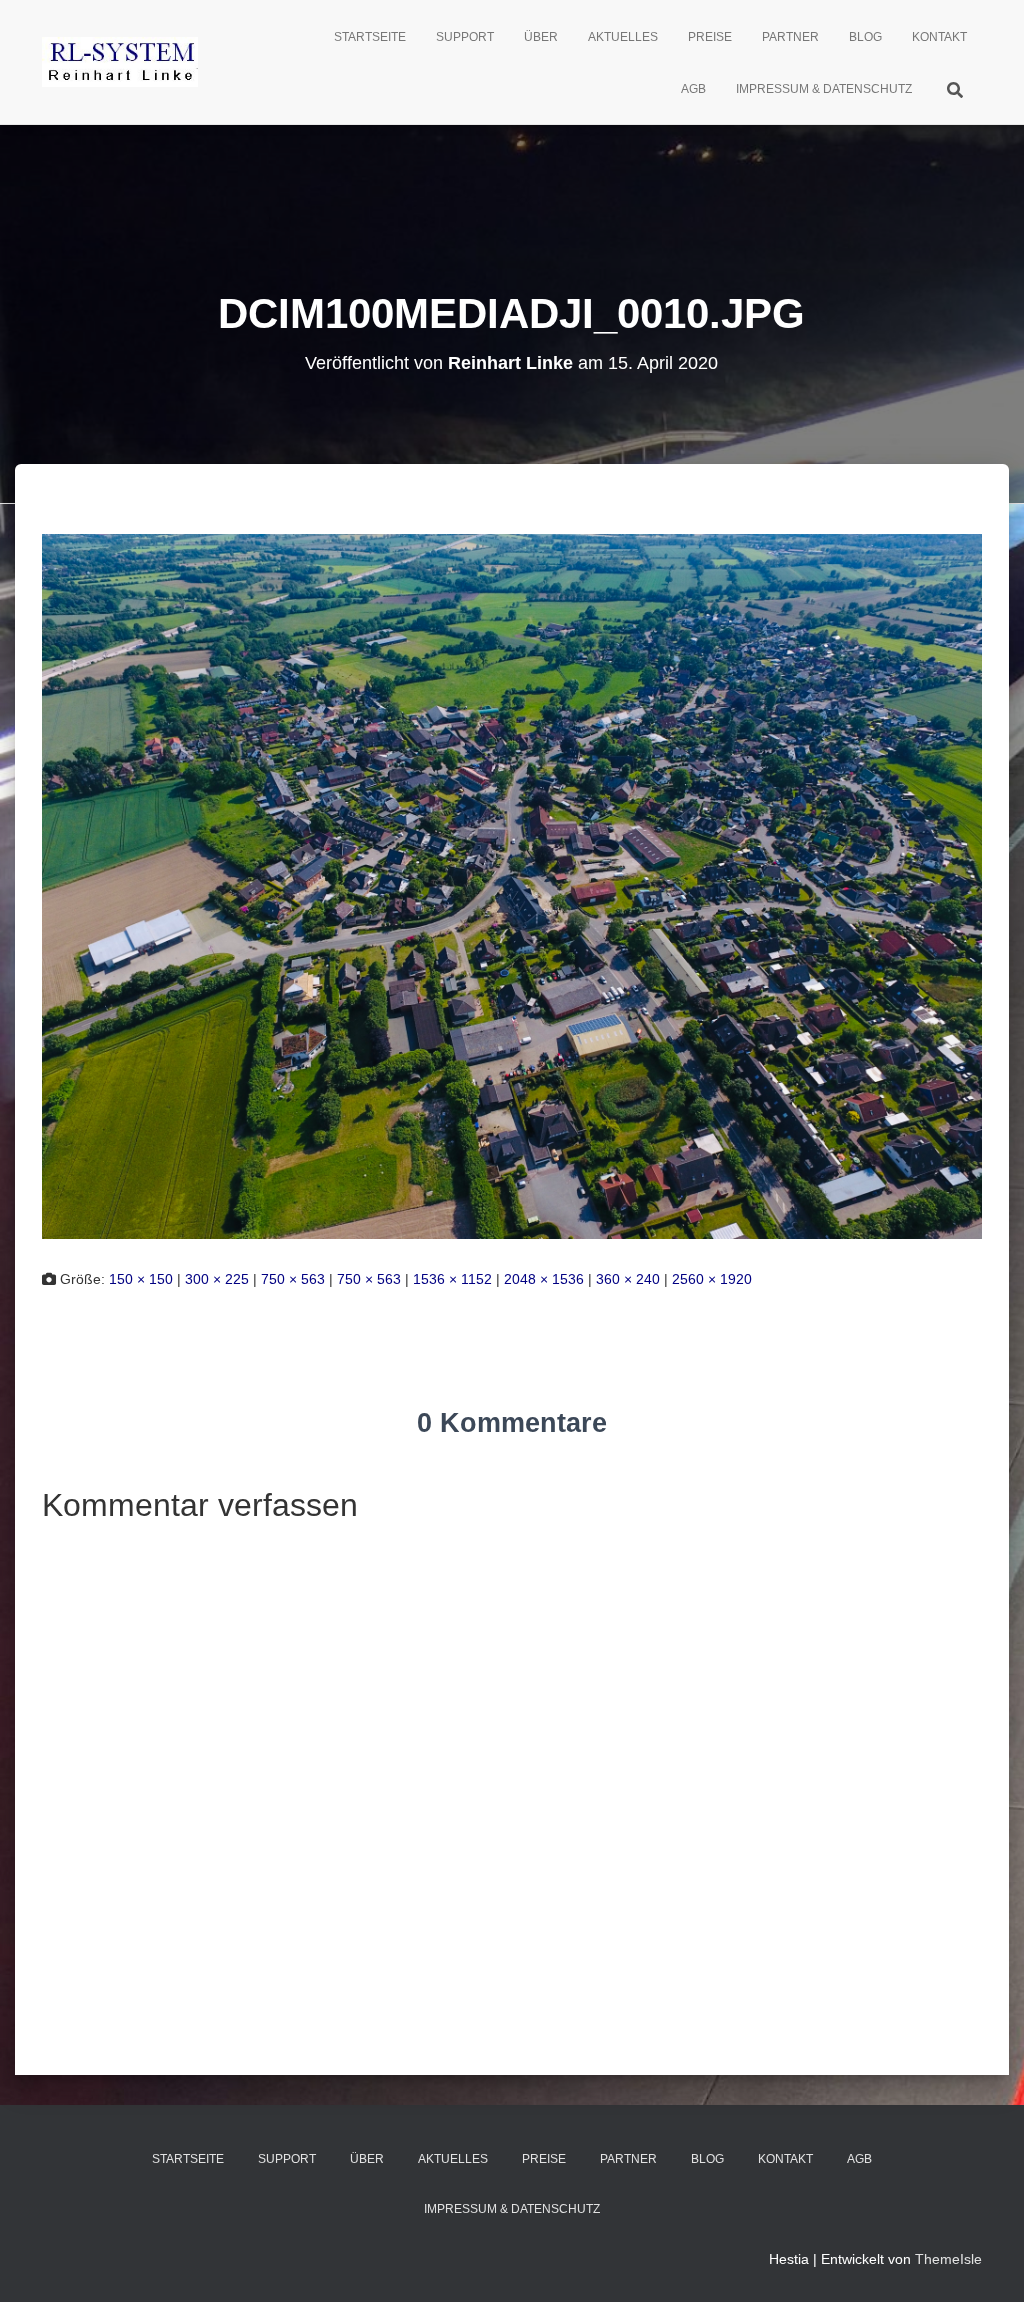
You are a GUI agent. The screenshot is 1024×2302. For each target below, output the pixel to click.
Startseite (370, 37)
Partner (790, 37)
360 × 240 (628, 1279)
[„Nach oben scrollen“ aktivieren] (984, 2262)
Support (465, 37)
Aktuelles (623, 37)
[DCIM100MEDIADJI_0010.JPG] (512, 885)
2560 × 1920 (712, 1279)
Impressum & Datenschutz (824, 89)
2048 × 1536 (544, 1279)
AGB (693, 89)
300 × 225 (217, 1279)
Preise (710, 37)
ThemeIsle (948, 2259)
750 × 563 (293, 1279)
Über (541, 37)
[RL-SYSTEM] (120, 62)
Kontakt (939, 37)
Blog (865, 37)
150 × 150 (141, 1279)
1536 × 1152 (452, 1279)
